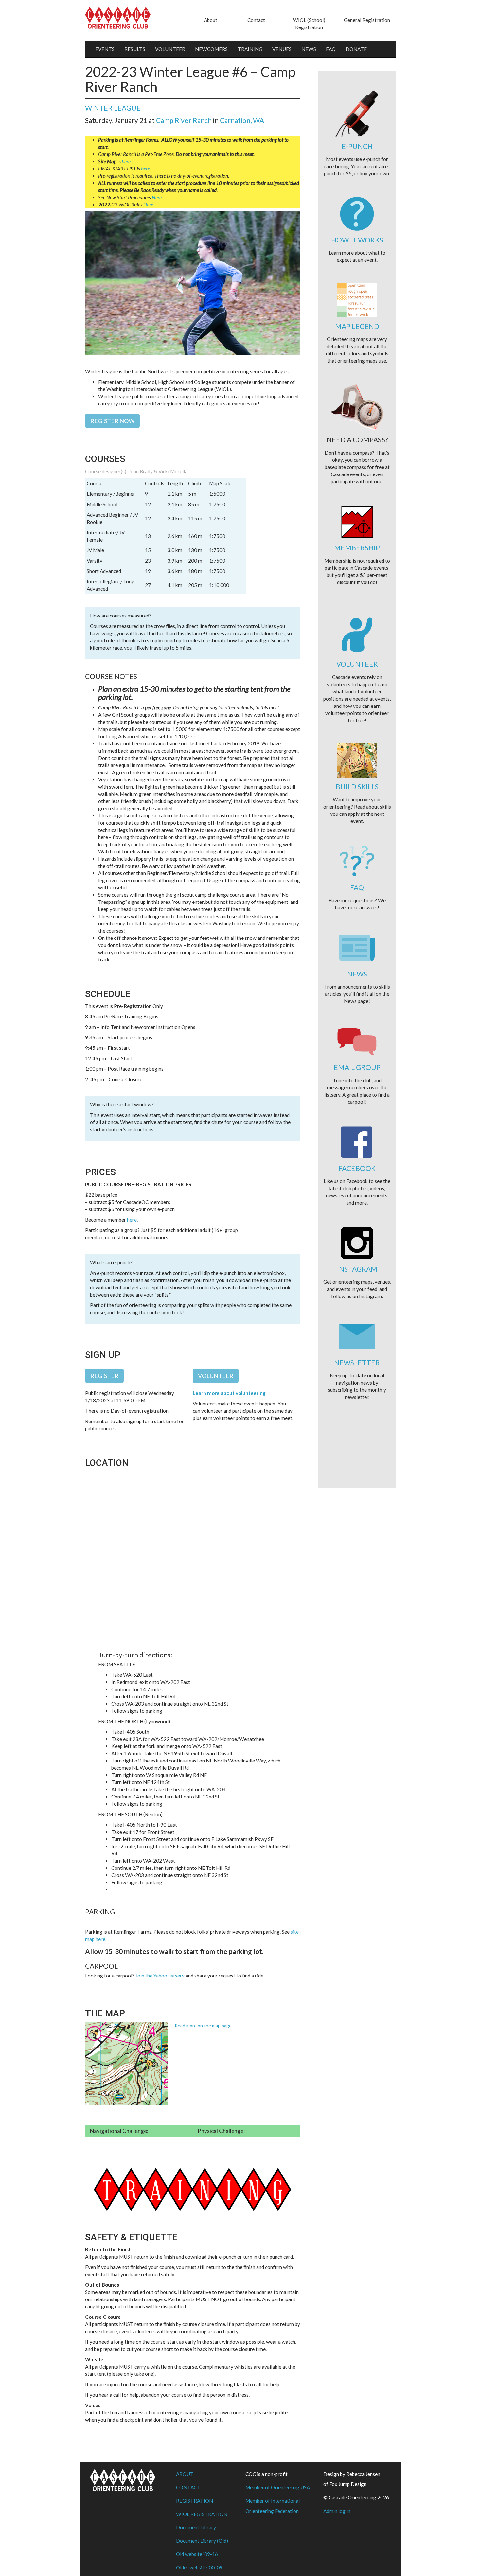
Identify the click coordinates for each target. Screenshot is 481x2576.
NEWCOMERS (211, 49)
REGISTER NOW (112, 421)
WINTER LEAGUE (113, 108)
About (211, 20)
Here (157, 197)
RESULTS (135, 49)
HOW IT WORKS (357, 240)
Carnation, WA (242, 120)
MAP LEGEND (357, 326)
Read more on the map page (203, 2025)
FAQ (331, 49)
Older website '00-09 (199, 2567)
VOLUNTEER (170, 49)
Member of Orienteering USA (278, 2487)
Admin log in (337, 2511)
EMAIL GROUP (357, 1067)
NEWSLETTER (357, 1362)
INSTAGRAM (357, 1269)
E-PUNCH (357, 146)
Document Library (196, 2527)
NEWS (309, 49)
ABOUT (185, 2474)
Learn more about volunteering (229, 1393)
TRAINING (250, 49)
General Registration (367, 20)
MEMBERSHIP (357, 548)
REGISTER (104, 1376)
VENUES (282, 49)
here (126, 161)
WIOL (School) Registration (309, 24)
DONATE (356, 49)
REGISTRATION (195, 2501)
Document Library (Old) (202, 2541)
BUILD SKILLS (357, 787)
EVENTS (105, 49)
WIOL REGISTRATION (202, 2514)
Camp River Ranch (184, 120)
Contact (256, 20)
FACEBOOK (357, 1168)
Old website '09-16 (197, 2554)
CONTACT (188, 2487)
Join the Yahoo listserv (160, 1976)
